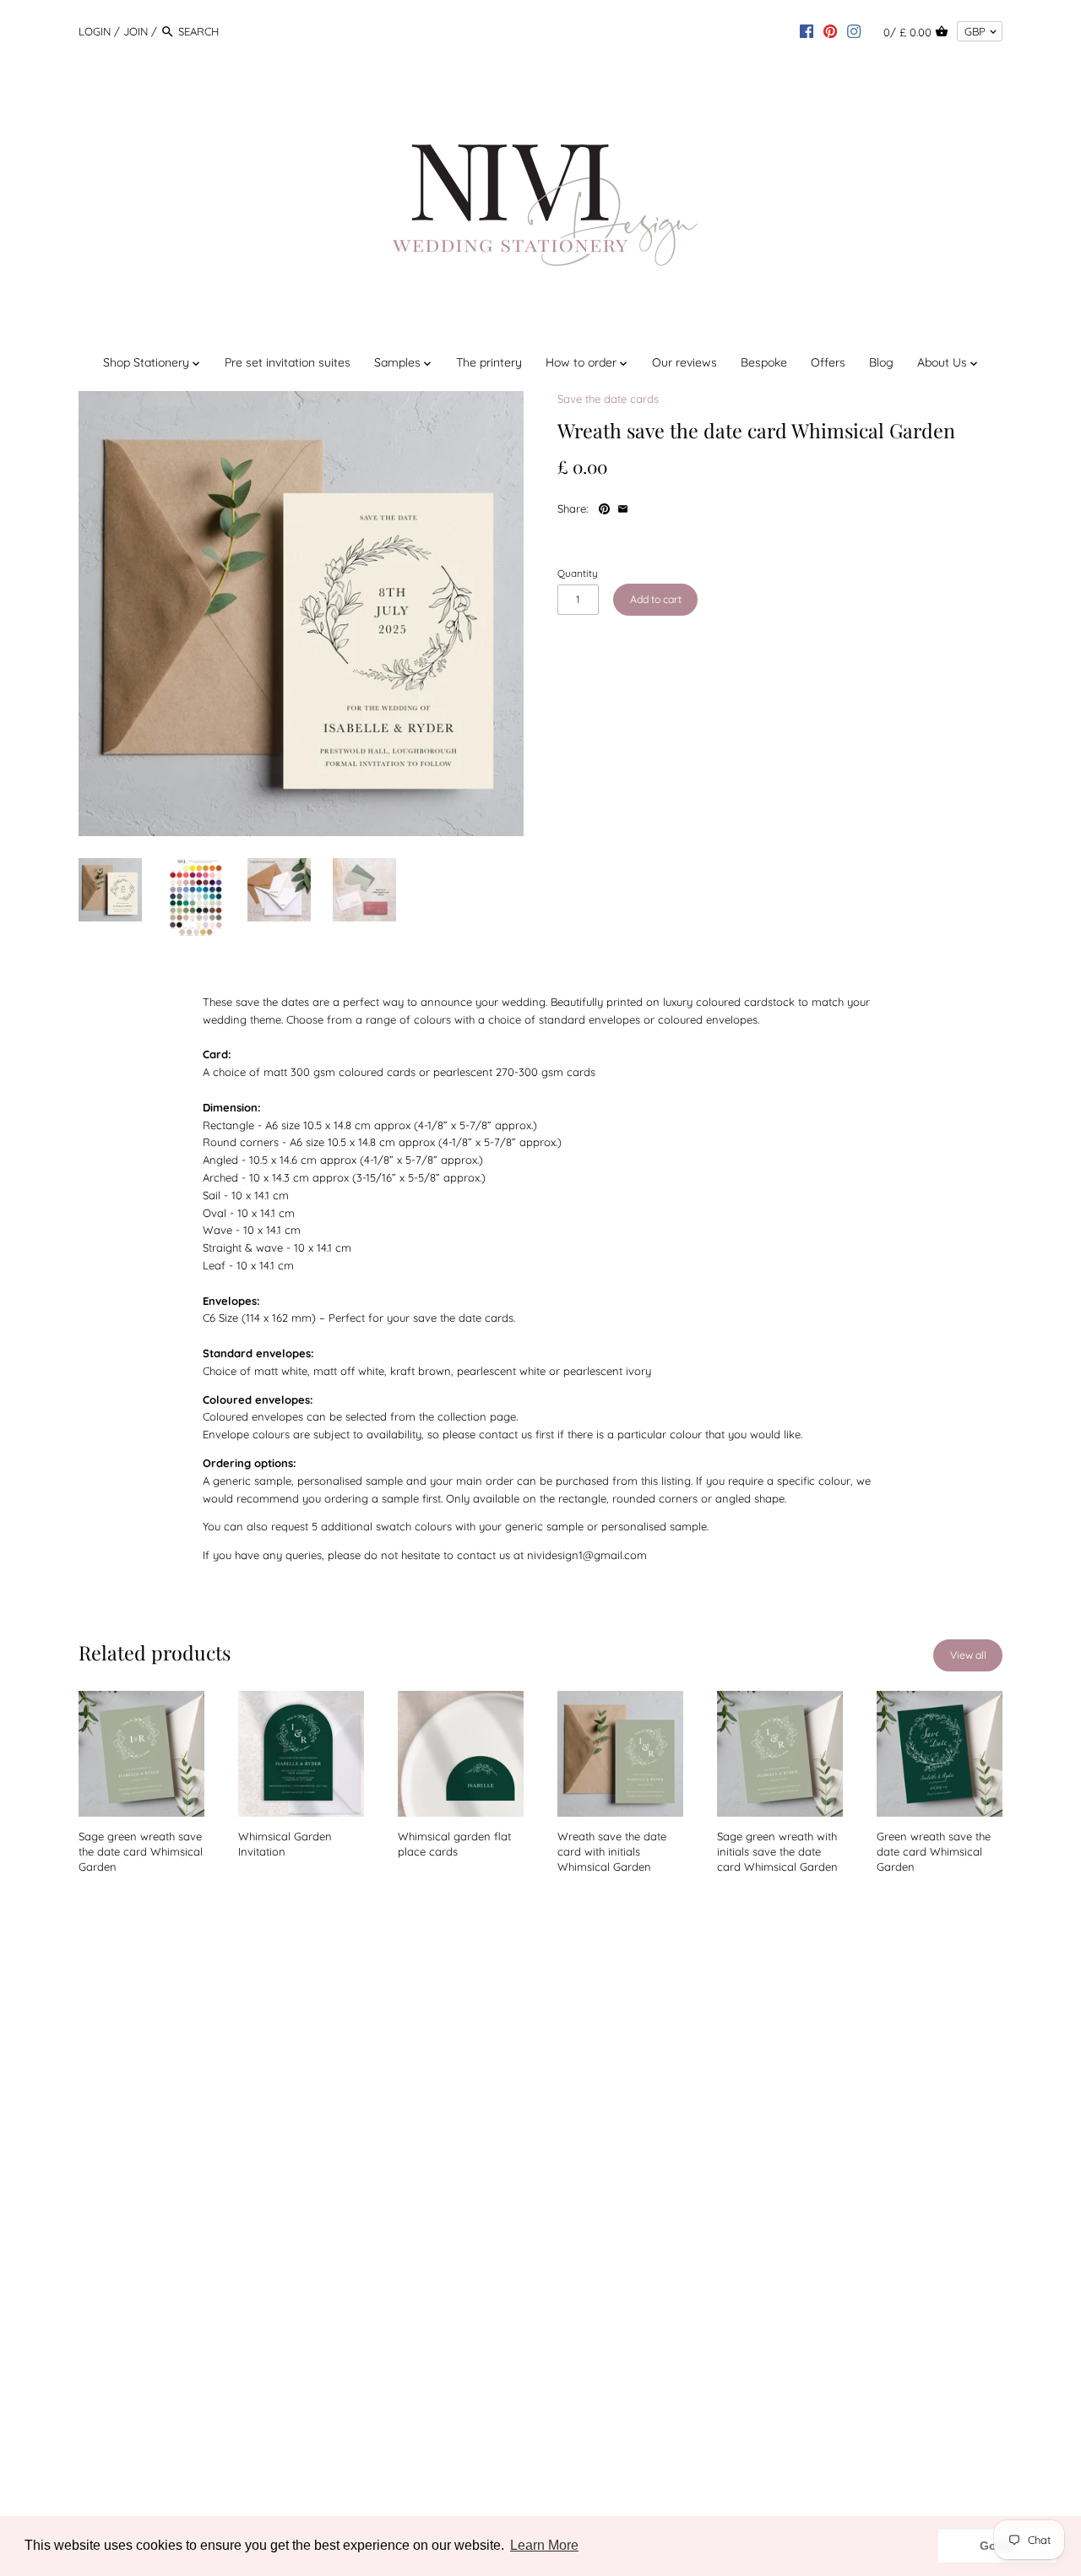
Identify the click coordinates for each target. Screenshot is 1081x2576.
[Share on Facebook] (643, 507)
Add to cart (656, 599)
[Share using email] (623, 507)
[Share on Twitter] (661, 507)
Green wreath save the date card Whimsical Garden (934, 1851)
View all (968, 1655)
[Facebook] (807, 30)
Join (136, 31)
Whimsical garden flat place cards (454, 1844)
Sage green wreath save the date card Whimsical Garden (141, 1851)
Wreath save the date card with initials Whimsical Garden (612, 1851)
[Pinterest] (830, 30)
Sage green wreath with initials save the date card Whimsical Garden (777, 1851)
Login (95, 31)
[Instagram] (854, 30)
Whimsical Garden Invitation (285, 1844)
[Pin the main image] (606, 507)
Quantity (578, 573)
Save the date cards (608, 399)
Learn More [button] (544, 2545)
